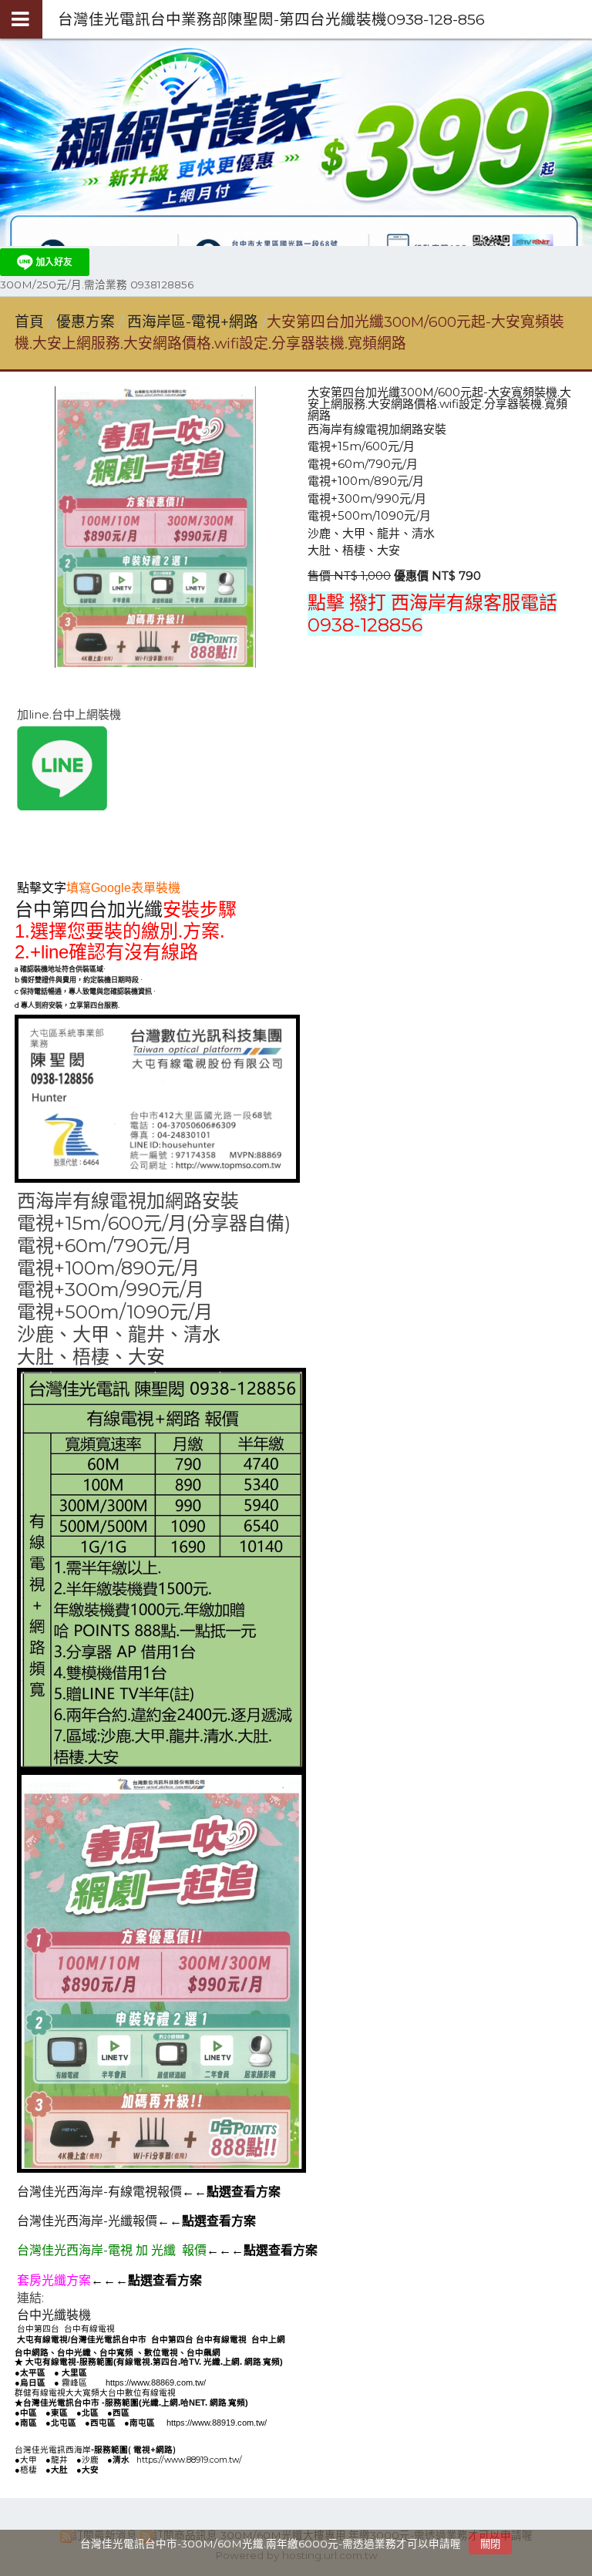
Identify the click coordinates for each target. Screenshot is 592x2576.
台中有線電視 (89, 2329)
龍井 (59, 2460)
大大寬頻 (144, 2298)
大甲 (29, 2460)
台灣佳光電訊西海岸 (53, 2450)
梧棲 (29, 2470)
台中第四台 (38, 2329)
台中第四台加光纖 (89, 910)
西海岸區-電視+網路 (193, 322)
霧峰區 (74, 2382)
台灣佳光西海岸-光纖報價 (87, 2221)
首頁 (29, 322)
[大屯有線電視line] (62, 806)
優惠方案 (87, 322)
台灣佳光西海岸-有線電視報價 (99, 2192)
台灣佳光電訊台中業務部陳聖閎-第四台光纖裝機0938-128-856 (271, 19)
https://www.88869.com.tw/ (156, 2382)
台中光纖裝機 (54, 2315)
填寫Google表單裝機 (123, 888)
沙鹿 (90, 2460)
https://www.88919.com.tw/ (217, 2423)
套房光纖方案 (54, 2280)
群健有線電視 (82, 2298)
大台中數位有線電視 (224, 2298)
